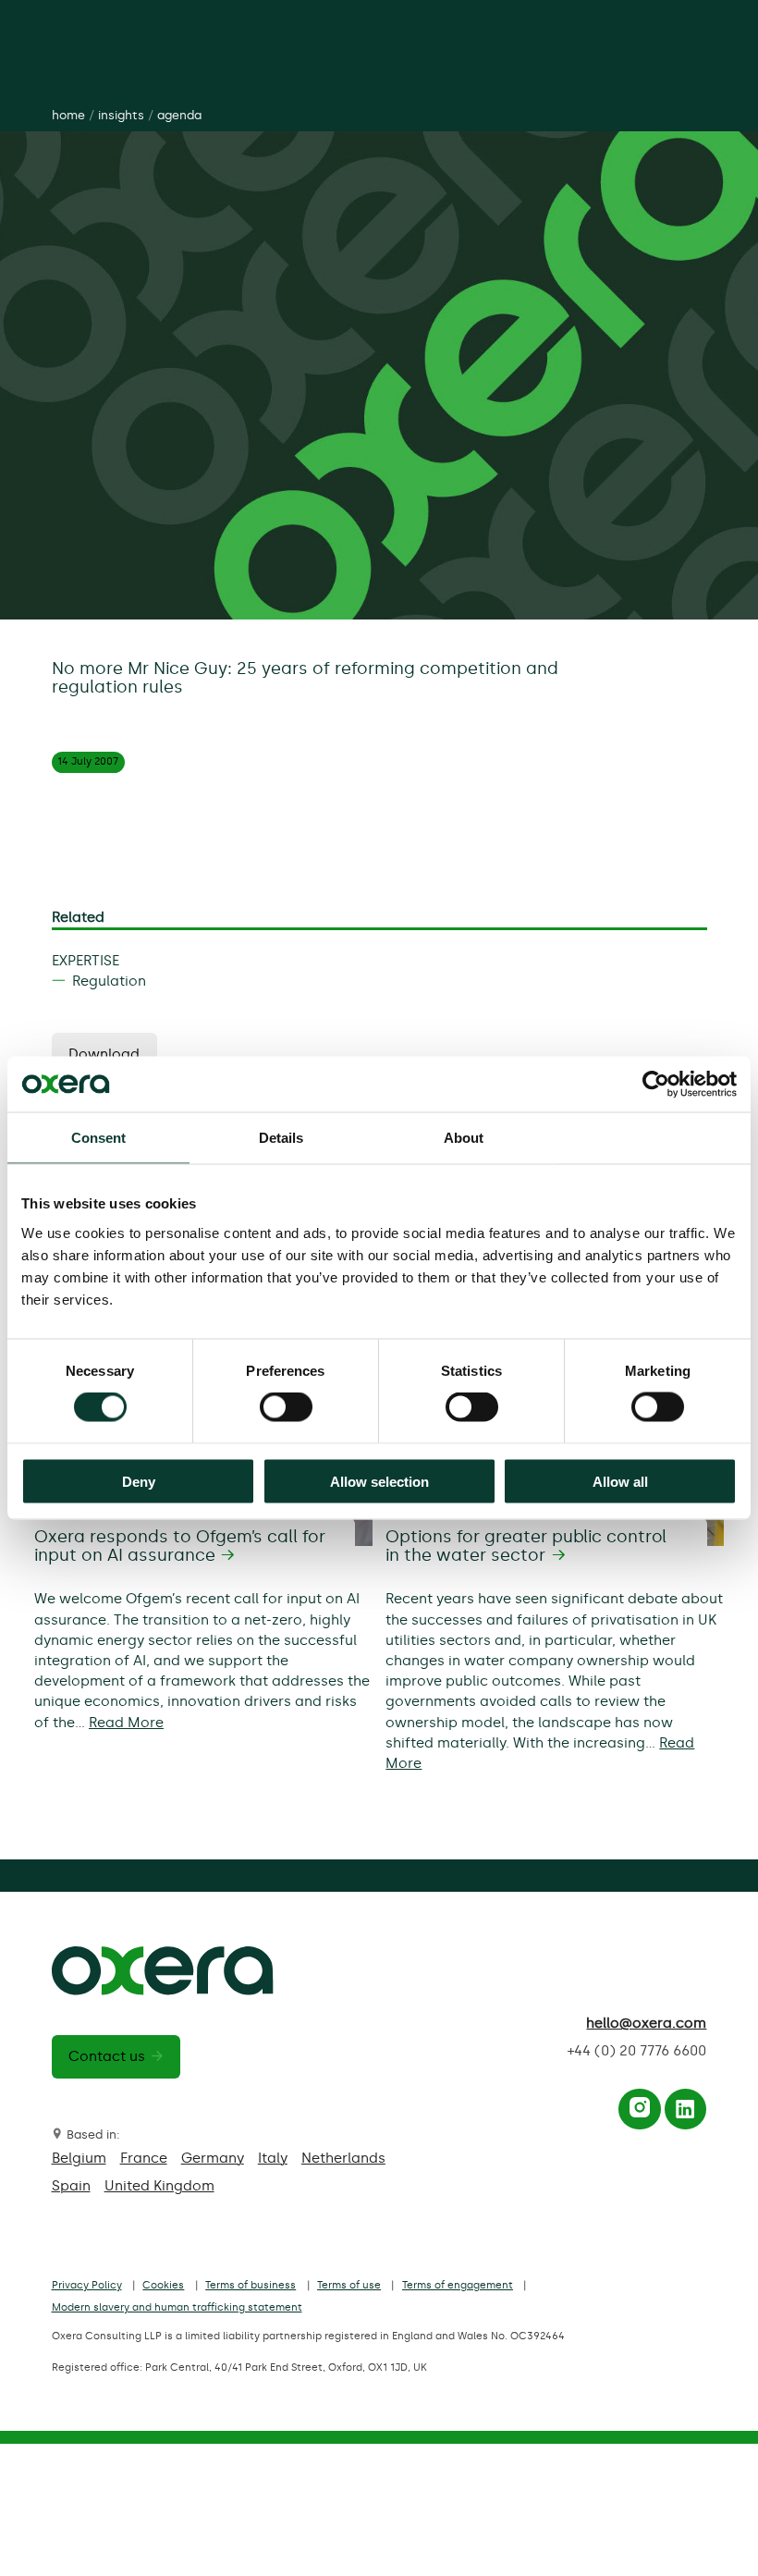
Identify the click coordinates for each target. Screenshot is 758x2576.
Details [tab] (281, 1138)
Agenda (179, 115)
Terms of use (349, 2285)
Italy (273, 2158)
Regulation (109, 981)
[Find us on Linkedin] (685, 2113)
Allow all (620, 1481)
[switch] (286, 1407)
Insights (121, 115)
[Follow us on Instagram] (640, 2113)
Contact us (107, 2056)
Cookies (163, 2285)
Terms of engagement (458, 2285)
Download (104, 1054)
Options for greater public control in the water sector (526, 1546)
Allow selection (379, 1481)
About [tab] (464, 1138)
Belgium (79, 2158)
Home (68, 115)
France (144, 2158)
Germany (213, 2158)
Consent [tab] (99, 1138)
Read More (126, 1723)
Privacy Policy (87, 2285)
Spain (71, 2186)
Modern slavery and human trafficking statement (177, 2307)
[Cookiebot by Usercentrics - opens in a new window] (656, 1085)
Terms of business (251, 2285)
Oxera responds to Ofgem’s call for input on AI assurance (180, 1546)
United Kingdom (159, 2186)
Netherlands (343, 2158)
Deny (139, 1481)
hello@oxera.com (646, 2023)
